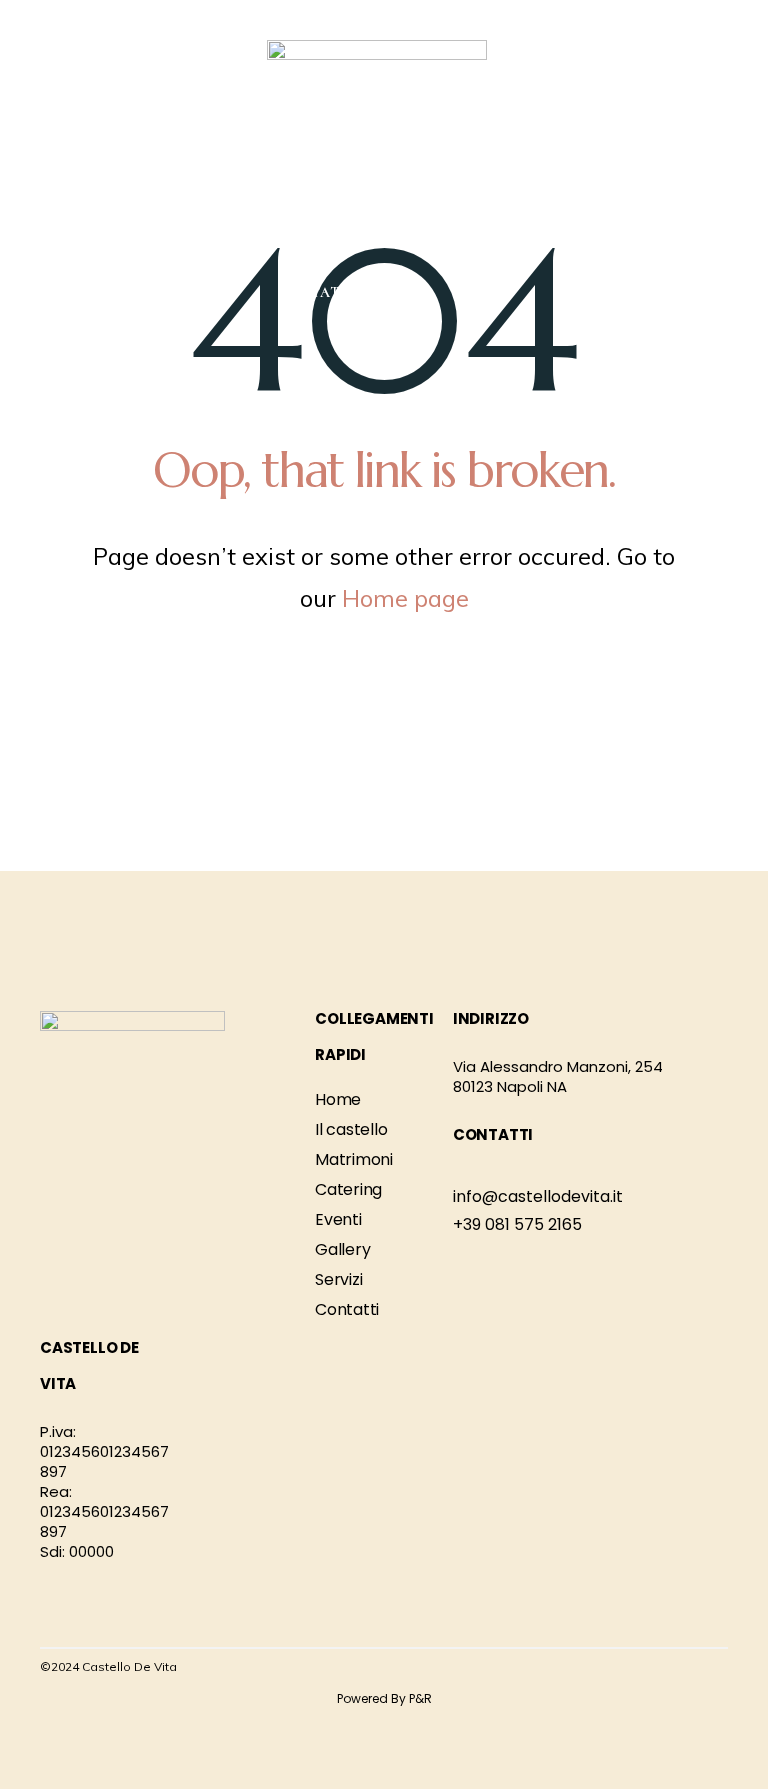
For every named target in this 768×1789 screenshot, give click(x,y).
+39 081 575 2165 (517, 1224)
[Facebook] (692, 1669)
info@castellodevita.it (538, 1196)
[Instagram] (717, 1669)
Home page (405, 598)
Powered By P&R (384, 1698)
